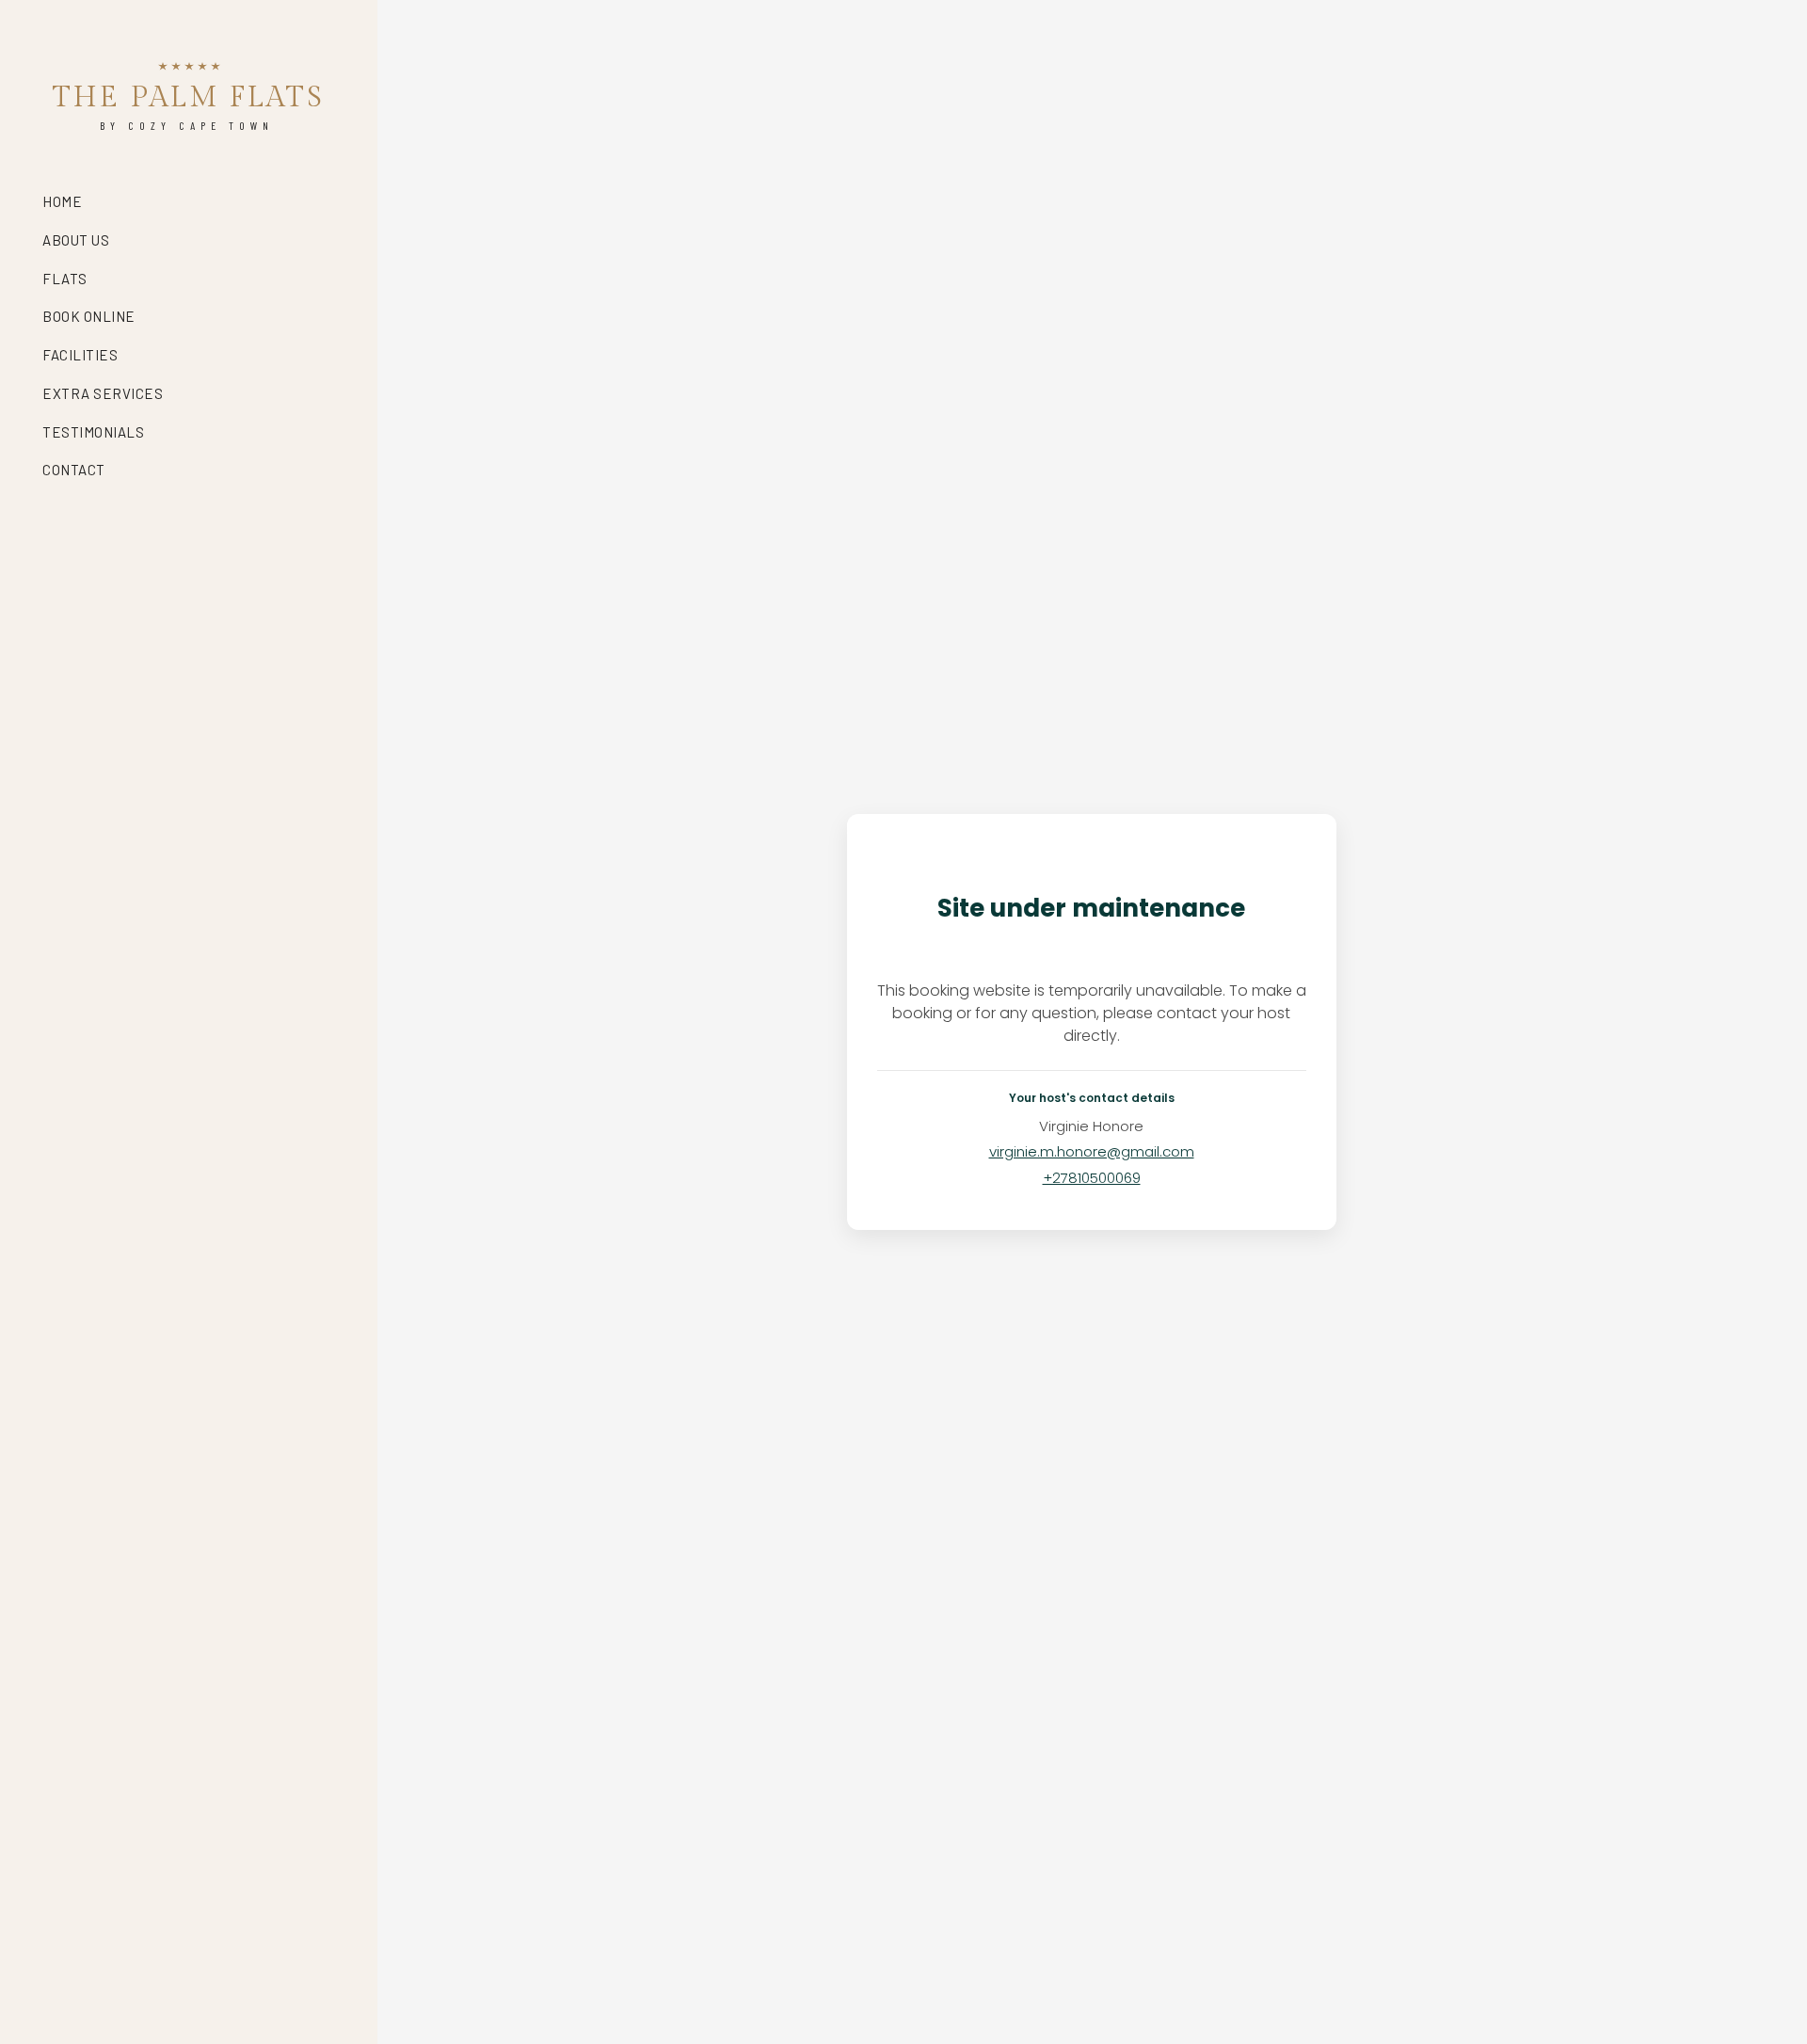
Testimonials (93, 432)
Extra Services (103, 393)
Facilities (80, 355)
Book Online (89, 316)
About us (76, 240)
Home (62, 201)
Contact (74, 470)
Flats (65, 279)
